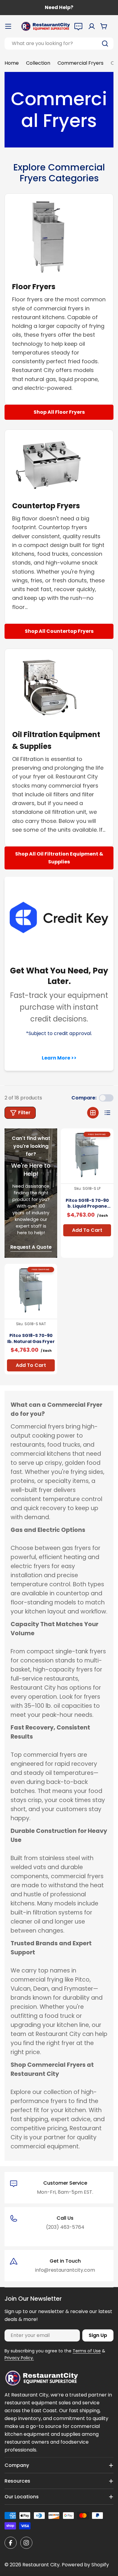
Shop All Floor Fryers (59, 412)
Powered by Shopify (85, 2565)
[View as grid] (93, 1113)
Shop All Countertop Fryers (59, 631)
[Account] (92, 26)
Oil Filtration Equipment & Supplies (56, 740)
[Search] (105, 44)
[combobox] (59, 44)
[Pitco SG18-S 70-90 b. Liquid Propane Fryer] (87, 1155)
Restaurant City (41, 2565)
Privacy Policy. (19, 2358)
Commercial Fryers (80, 63)
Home (12, 63)
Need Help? (59, 7)
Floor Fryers (34, 287)
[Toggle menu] (8, 26)
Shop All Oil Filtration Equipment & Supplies (59, 858)
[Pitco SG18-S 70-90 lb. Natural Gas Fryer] (31, 1290)
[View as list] (107, 1113)
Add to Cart (87, 1230)
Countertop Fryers (46, 506)
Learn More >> (59, 1058)
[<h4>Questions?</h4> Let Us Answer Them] (78, 26)
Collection (38, 63)
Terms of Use (87, 2351)
